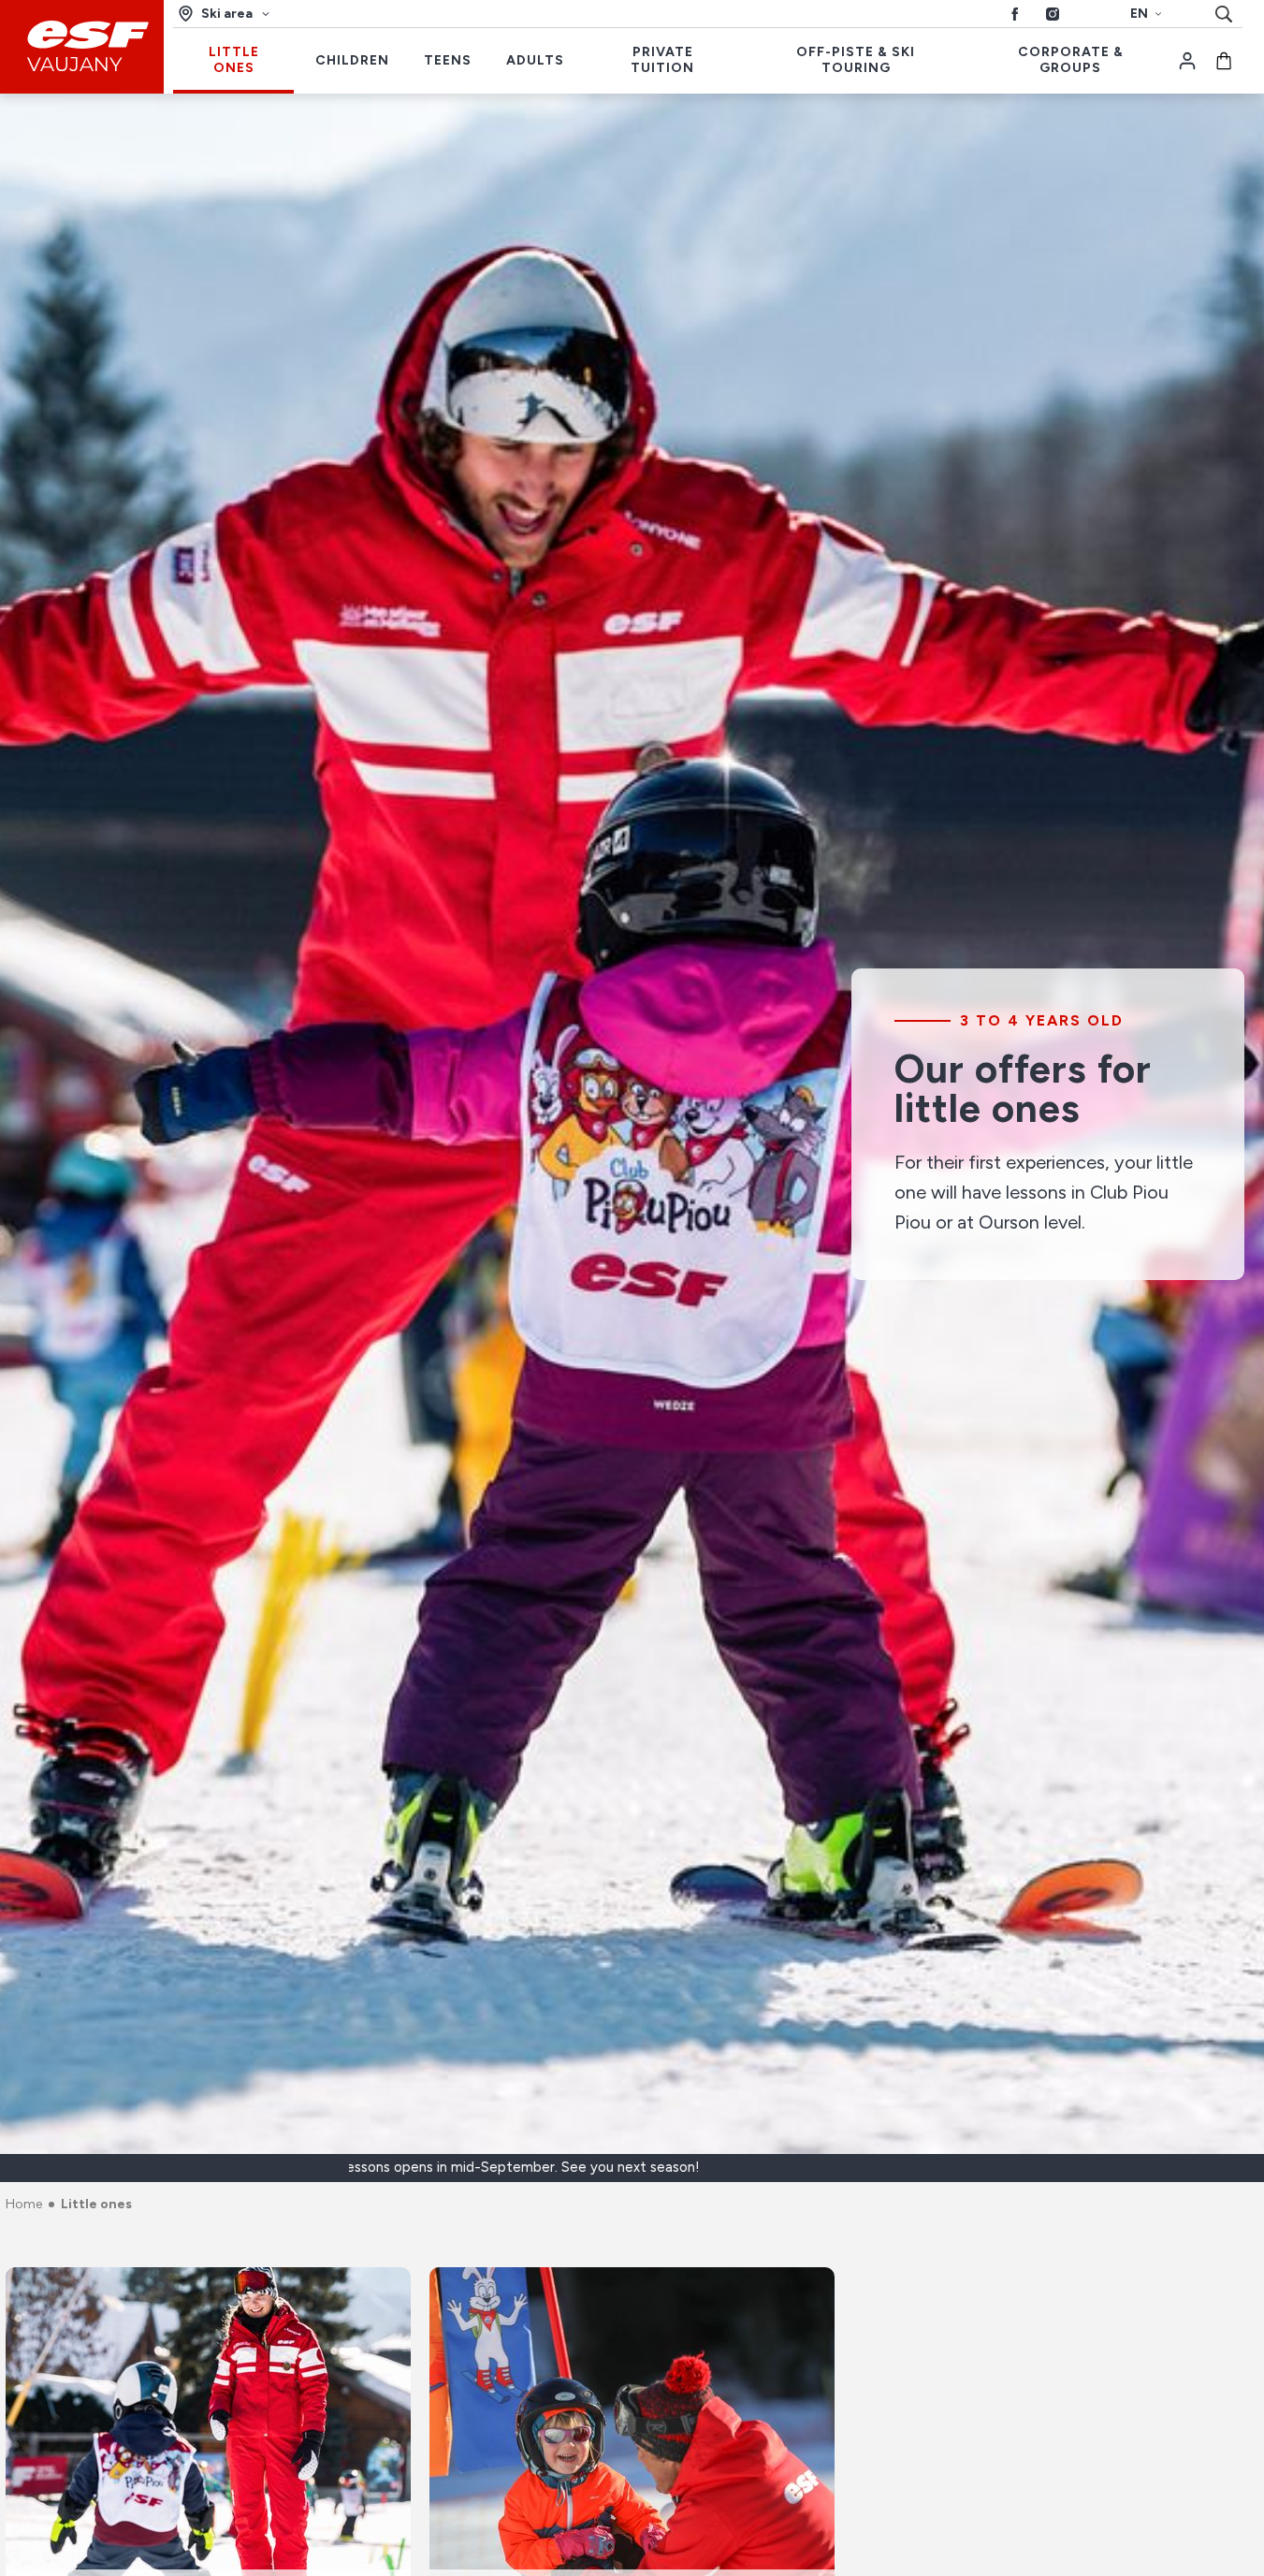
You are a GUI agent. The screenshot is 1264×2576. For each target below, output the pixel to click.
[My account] (1187, 61)
